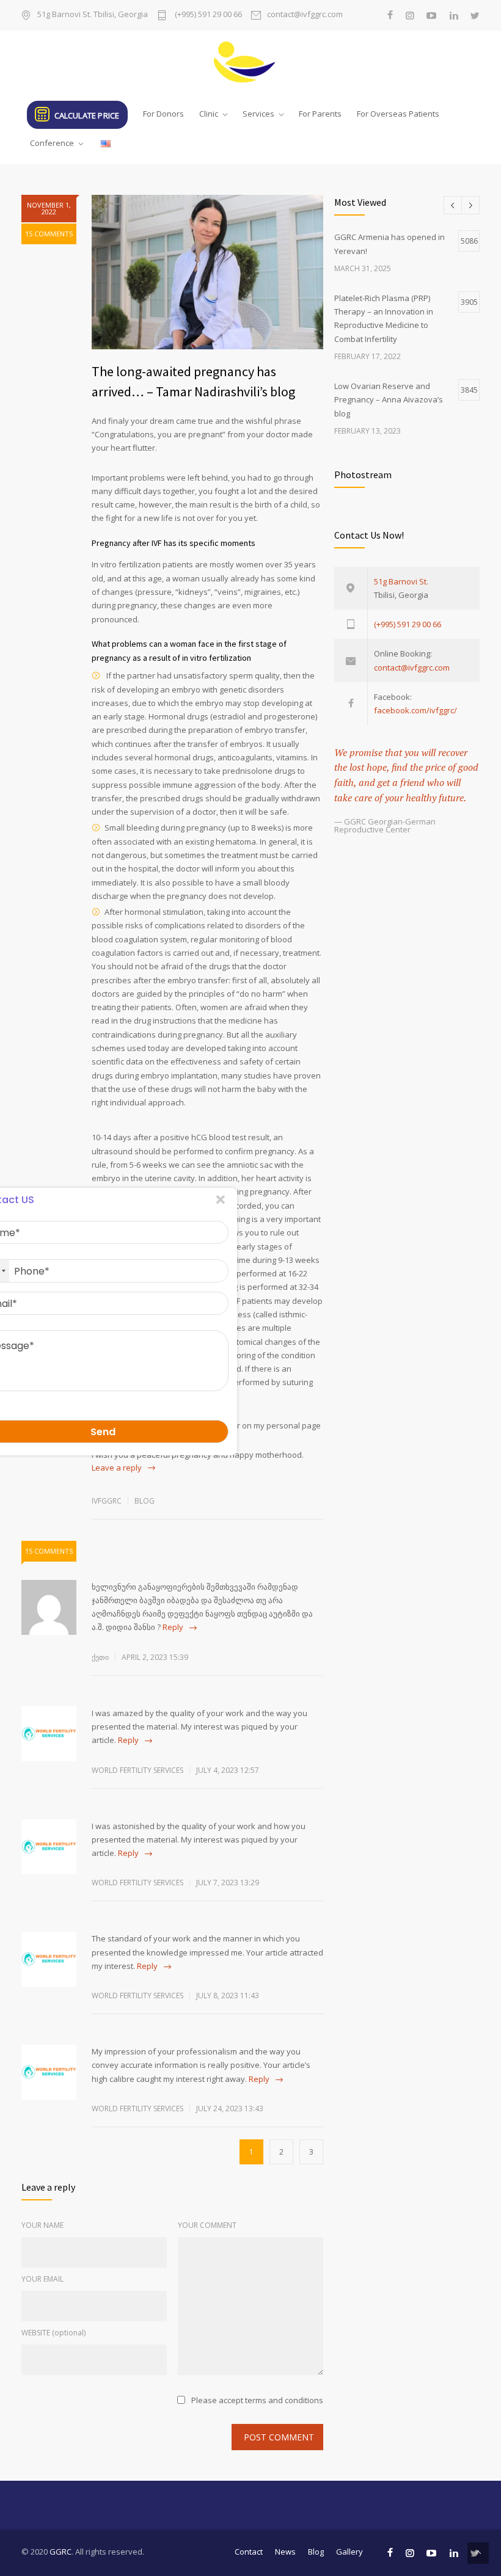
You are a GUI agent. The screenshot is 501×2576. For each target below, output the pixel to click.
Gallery (349, 2552)
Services (258, 114)
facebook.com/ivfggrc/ (415, 710)
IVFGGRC (107, 1501)
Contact (249, 2552)
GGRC (60, 2552)
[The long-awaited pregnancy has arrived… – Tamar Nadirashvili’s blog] (207, 272)
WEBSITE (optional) (53, 2333)
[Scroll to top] (478, 2553)
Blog (144, 1501)
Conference (52, 143)
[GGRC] (250, 62)
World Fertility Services (137, 1770)
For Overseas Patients (398, 114)
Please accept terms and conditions (257, 2400)
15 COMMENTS (49, 234)
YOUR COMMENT (207, 2225)
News (285, 2552)
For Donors (163, 114)
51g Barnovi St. (401, 581)
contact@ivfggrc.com (305, 15)
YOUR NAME (42, 2225)
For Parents (320, 114)
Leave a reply (117, 1468)
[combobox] (43, 1271)
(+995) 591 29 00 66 (207, 15)
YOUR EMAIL (42, 2279)
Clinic (209, 114)
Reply (173, 1627)
